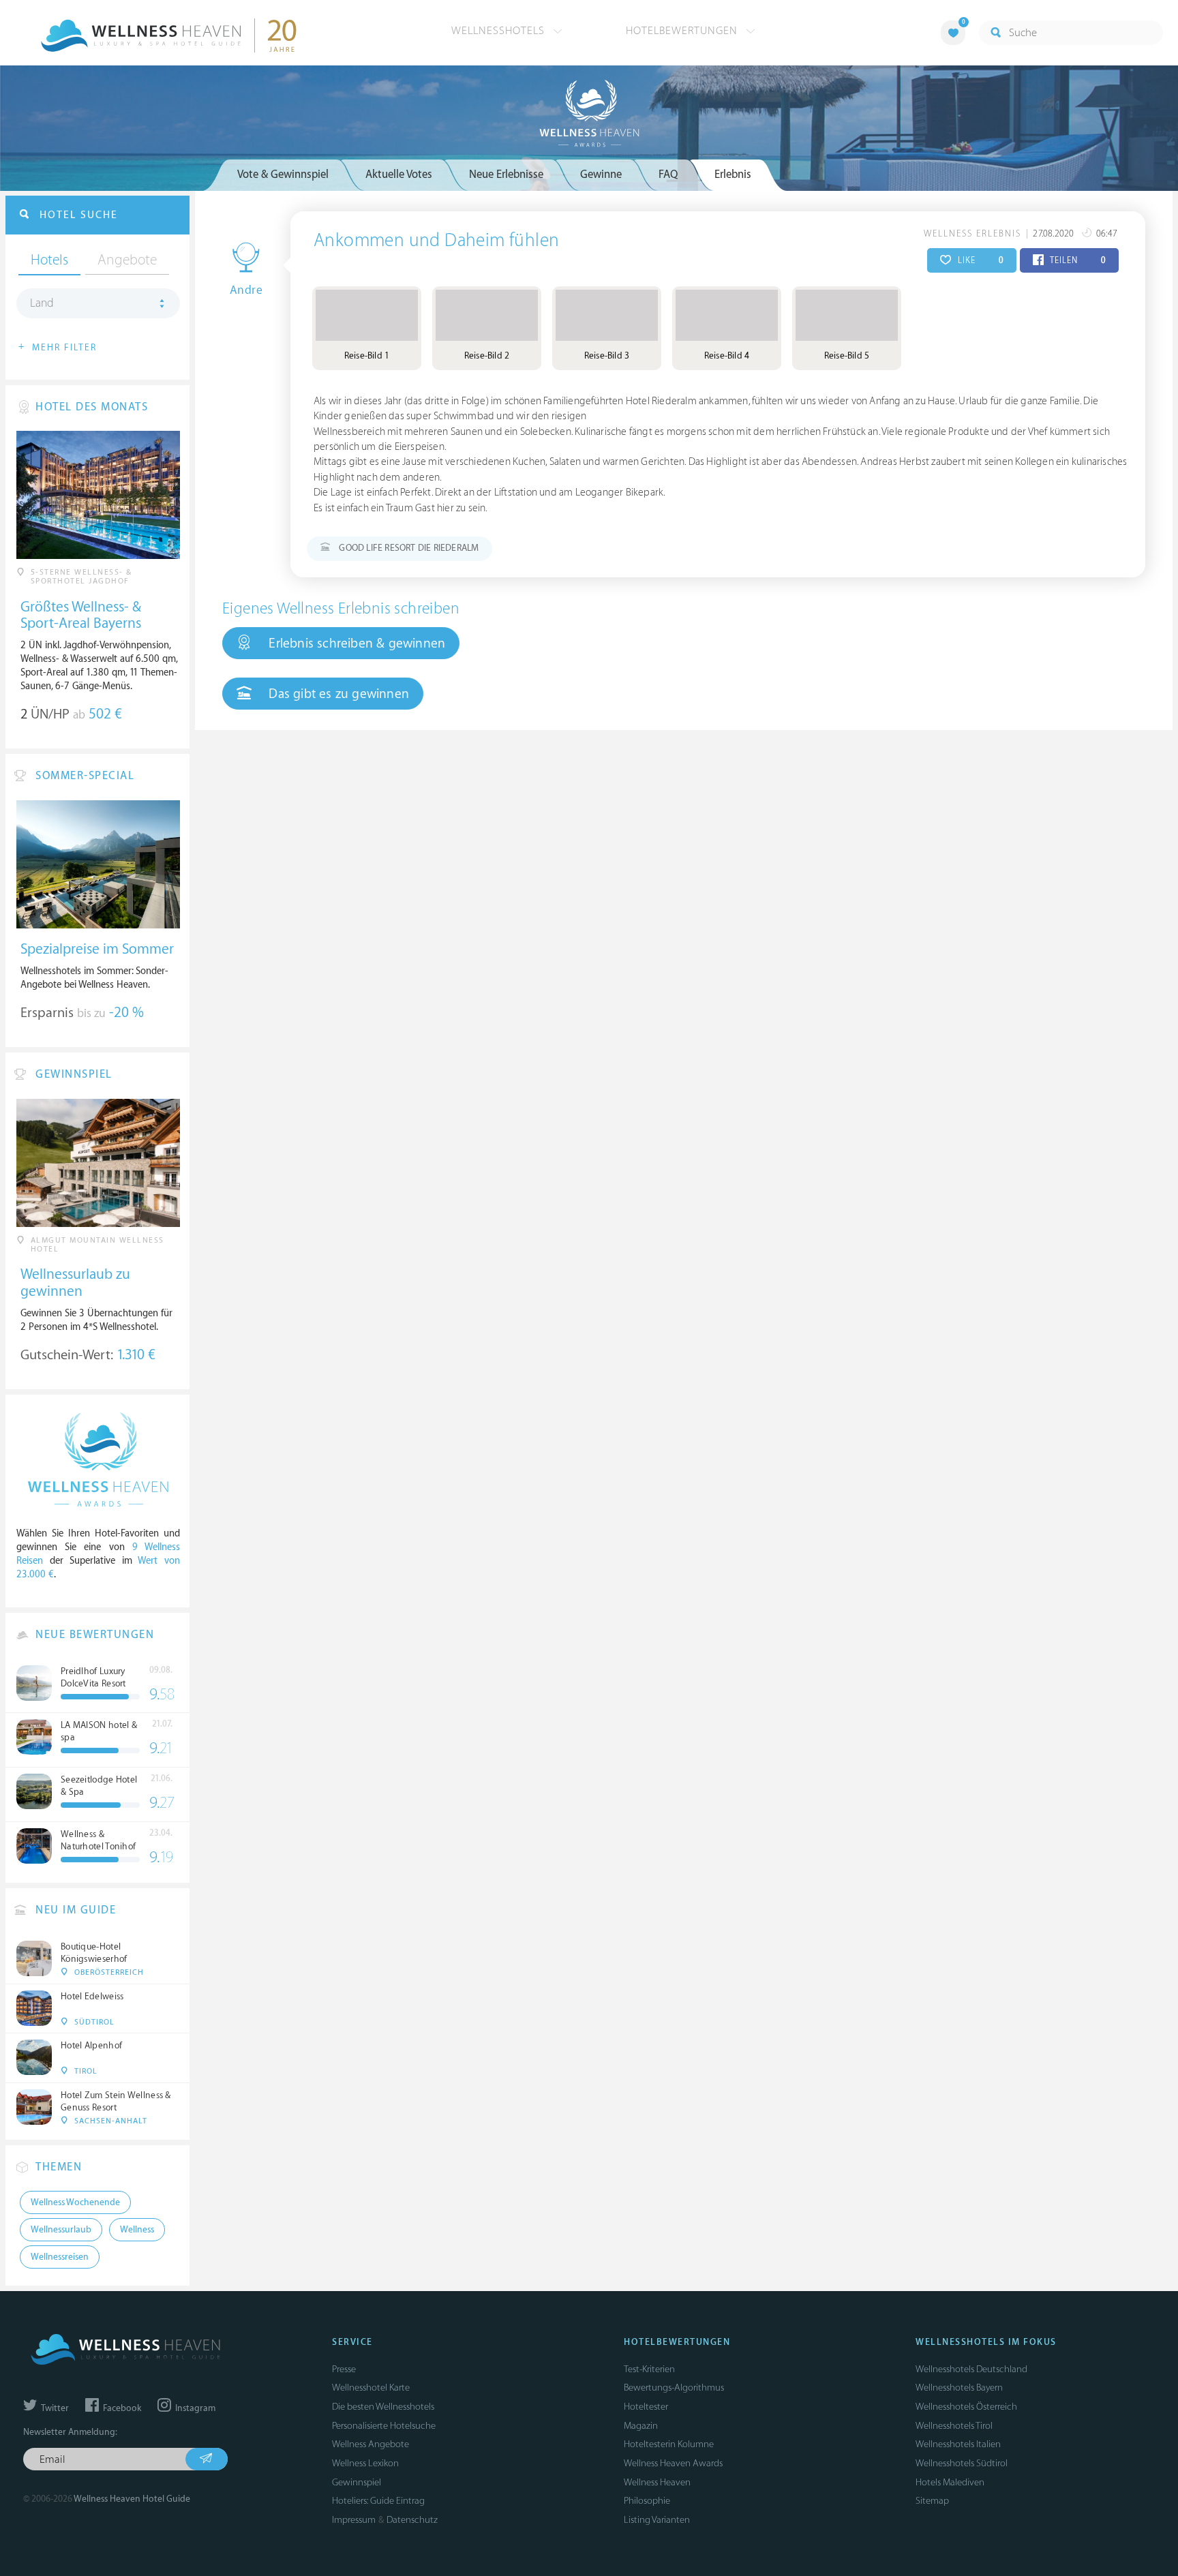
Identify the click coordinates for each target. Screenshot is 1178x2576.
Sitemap (932, 2501)
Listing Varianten (657, 2520)
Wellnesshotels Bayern (959, 2388)
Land (42, 303)
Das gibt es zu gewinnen (337, 694)
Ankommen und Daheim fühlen (436, 241)
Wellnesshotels (500, 31)
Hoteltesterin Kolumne (669, 2444)
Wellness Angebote (371, 2444)
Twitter (54, 2408)
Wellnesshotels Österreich (966, 2407)
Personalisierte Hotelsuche (384, 2426)
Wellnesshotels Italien (958, 2444)
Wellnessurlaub (61, 2230)
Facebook (121, 2408)
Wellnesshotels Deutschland (971, 2369)
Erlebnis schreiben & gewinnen (355, 643)
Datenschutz (412, 2520)
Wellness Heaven (657, 2482)
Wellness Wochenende (75, 2202)
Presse (344, 2369)
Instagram (194, 2408)
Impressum (354, 2520)
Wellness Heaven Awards (673, 2463)
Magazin (641, 2426)
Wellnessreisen (60, 2257)
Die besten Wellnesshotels (383, 2407)
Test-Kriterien (649, 2369)
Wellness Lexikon (365, 2463)
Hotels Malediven (950, 2482)
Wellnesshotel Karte (371, 2388)
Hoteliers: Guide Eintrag (378, 2501)
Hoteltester (646, 2407)
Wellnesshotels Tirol (954, 2426)
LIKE (979, 260)
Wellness (137, 2230)
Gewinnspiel (357, 2482)
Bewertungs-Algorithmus (674, 2388)
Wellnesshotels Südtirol (962, 2463)
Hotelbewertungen (683, 31)
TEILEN (1077, 260)
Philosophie (647, 2501)
